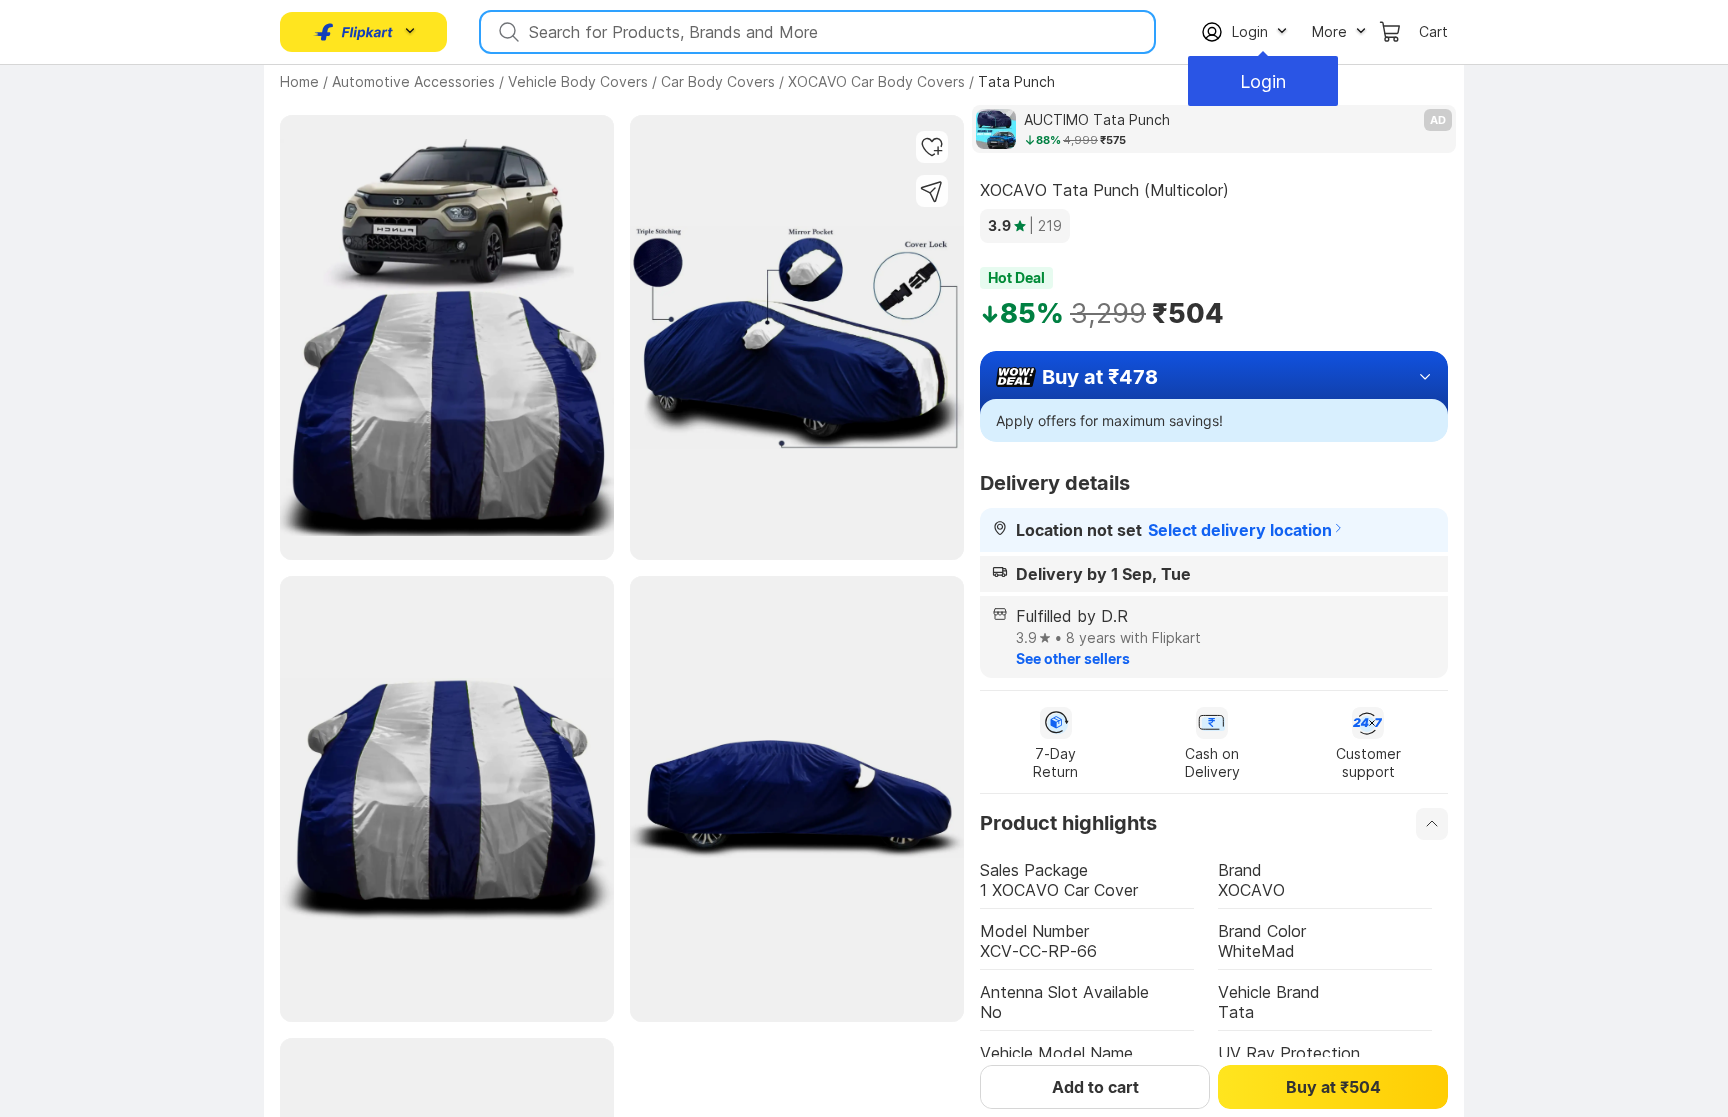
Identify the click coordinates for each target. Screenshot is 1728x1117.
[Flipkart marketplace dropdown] (354, 32)
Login (1263, 81)
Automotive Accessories (413, 81)
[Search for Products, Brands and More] (507, 32)
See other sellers (1073, 658)
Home (299, 81)
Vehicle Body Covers (578, 81)
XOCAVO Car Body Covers (876, 81)
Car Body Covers (718, 81)
